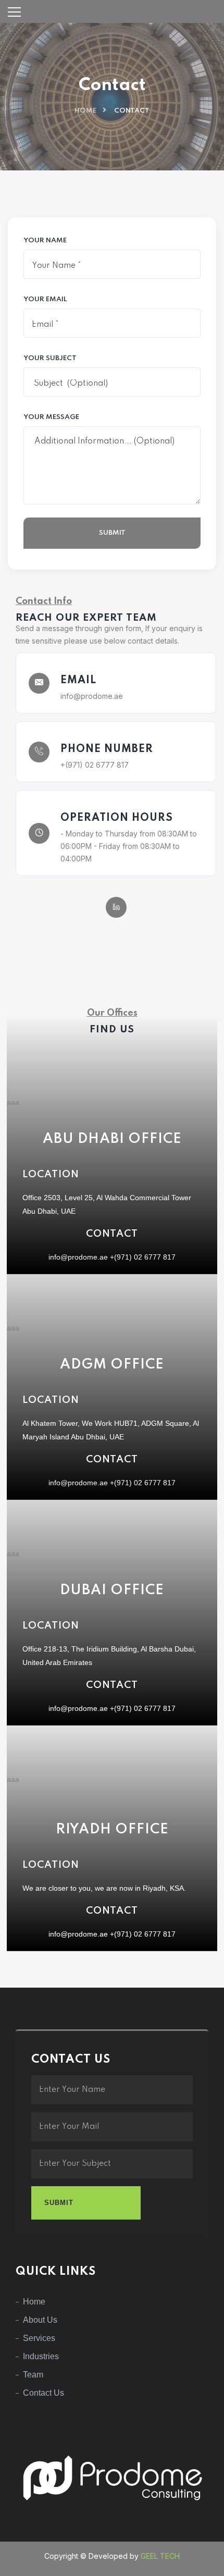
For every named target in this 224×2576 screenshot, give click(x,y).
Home (85, 111)
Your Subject (50, 359)
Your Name (45, 241)
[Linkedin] (116, 907)
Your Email (45, 300)
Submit (112, 533)
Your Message (51, 417)
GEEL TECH (160, 2556)
